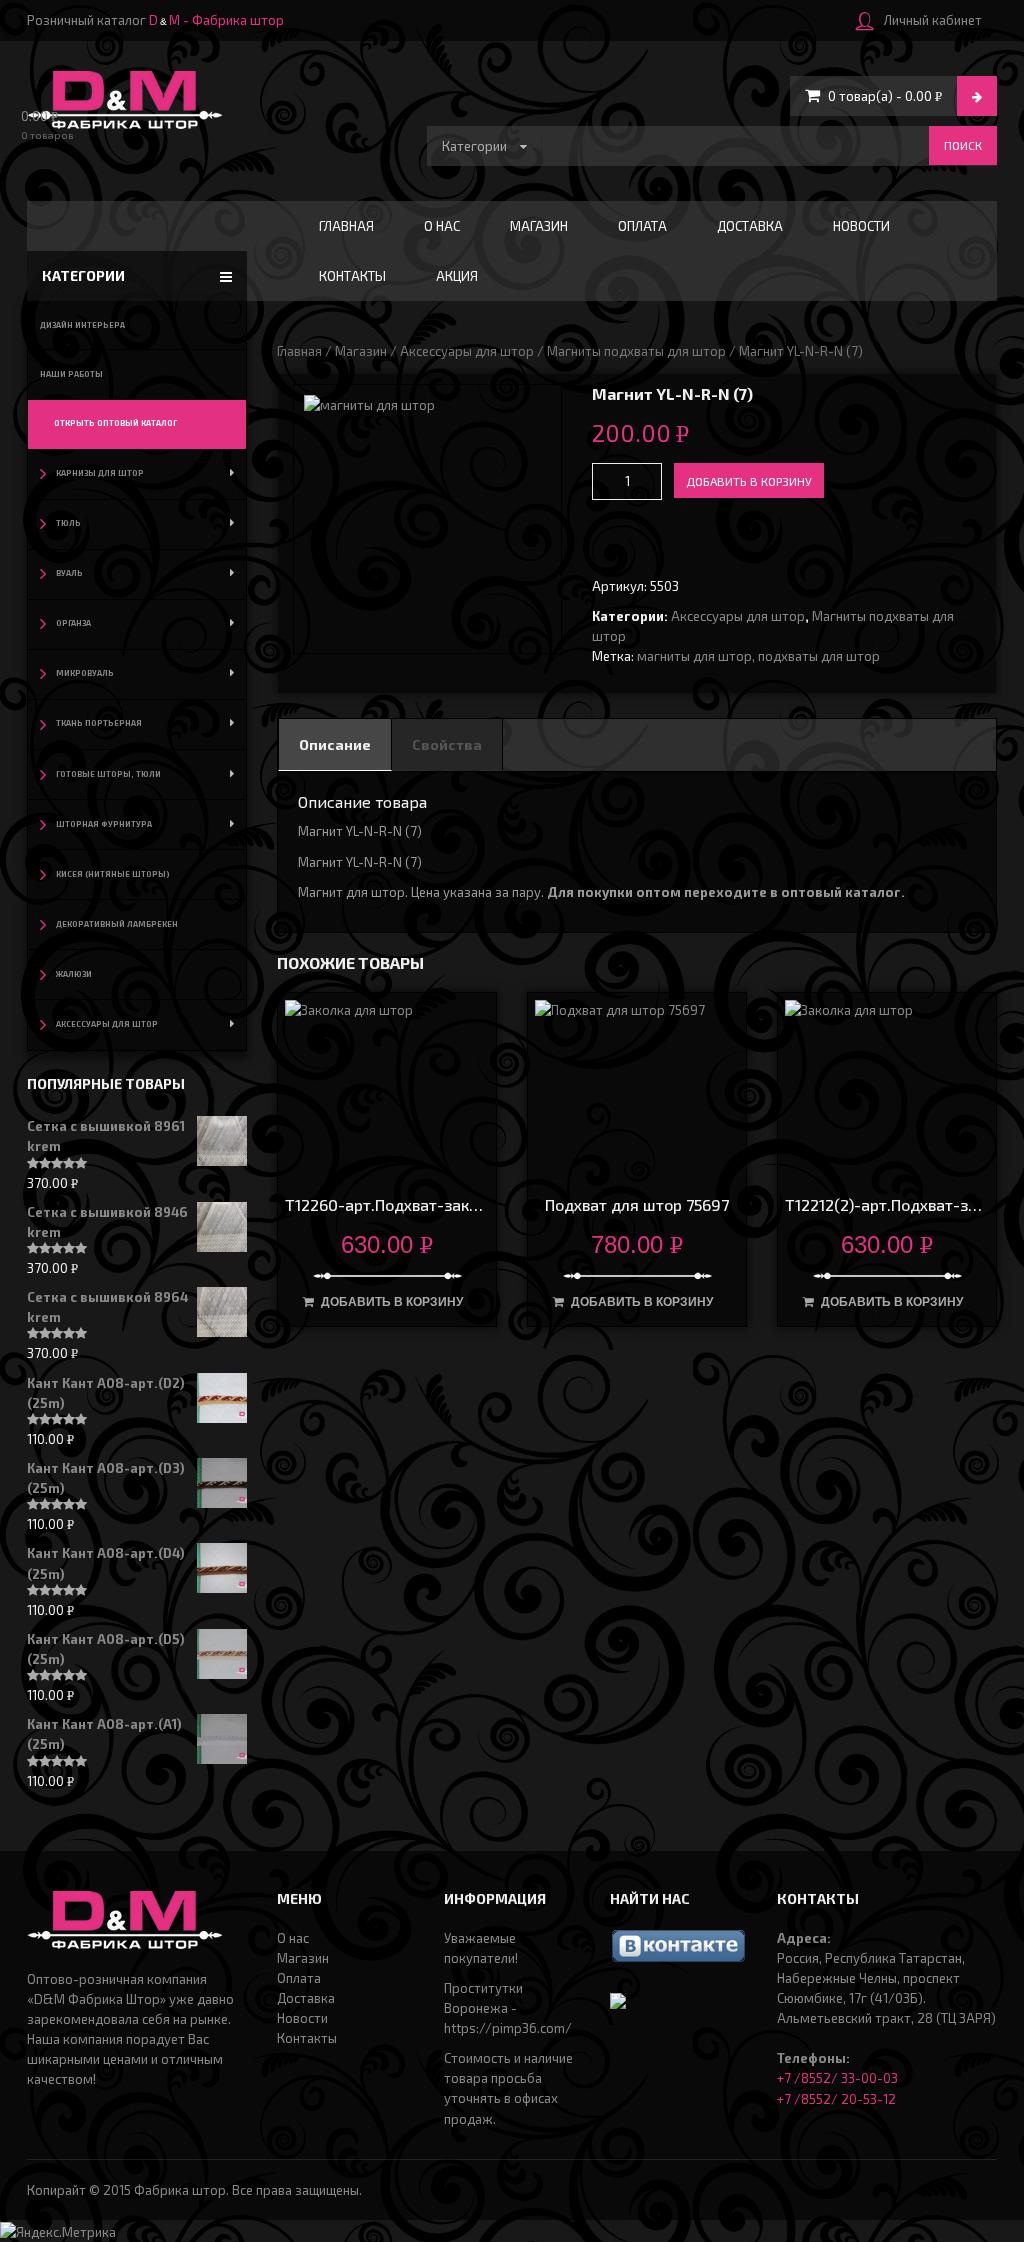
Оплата (642, 226)
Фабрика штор (180, 2190)
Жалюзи (74, 974)
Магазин (539, 226)
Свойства (447, 744)
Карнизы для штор (100, 473)
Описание (335, 744)
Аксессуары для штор (467, 351)
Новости (861, 226)
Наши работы (71, 374)
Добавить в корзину (749, 481)
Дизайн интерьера (82, 325)
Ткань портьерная (99, 723)
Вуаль (69, 573)
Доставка (750, 226)
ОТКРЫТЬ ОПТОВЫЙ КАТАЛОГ (115, 423)
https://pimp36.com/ (508, 2028)
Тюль (68, 523)
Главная (346, 226)
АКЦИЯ (457, 276)
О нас (442, 226)
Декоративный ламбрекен (117, 924)
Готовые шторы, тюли (108, 774)
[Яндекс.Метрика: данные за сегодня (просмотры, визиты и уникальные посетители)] (58, 2232)
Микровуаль (85, 673)
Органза (73, 623)
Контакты (352, 276)
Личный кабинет (933, 20)
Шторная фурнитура (104, 824)
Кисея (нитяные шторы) (113, 874)
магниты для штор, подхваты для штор (758, 656)
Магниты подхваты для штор (636, 351)
